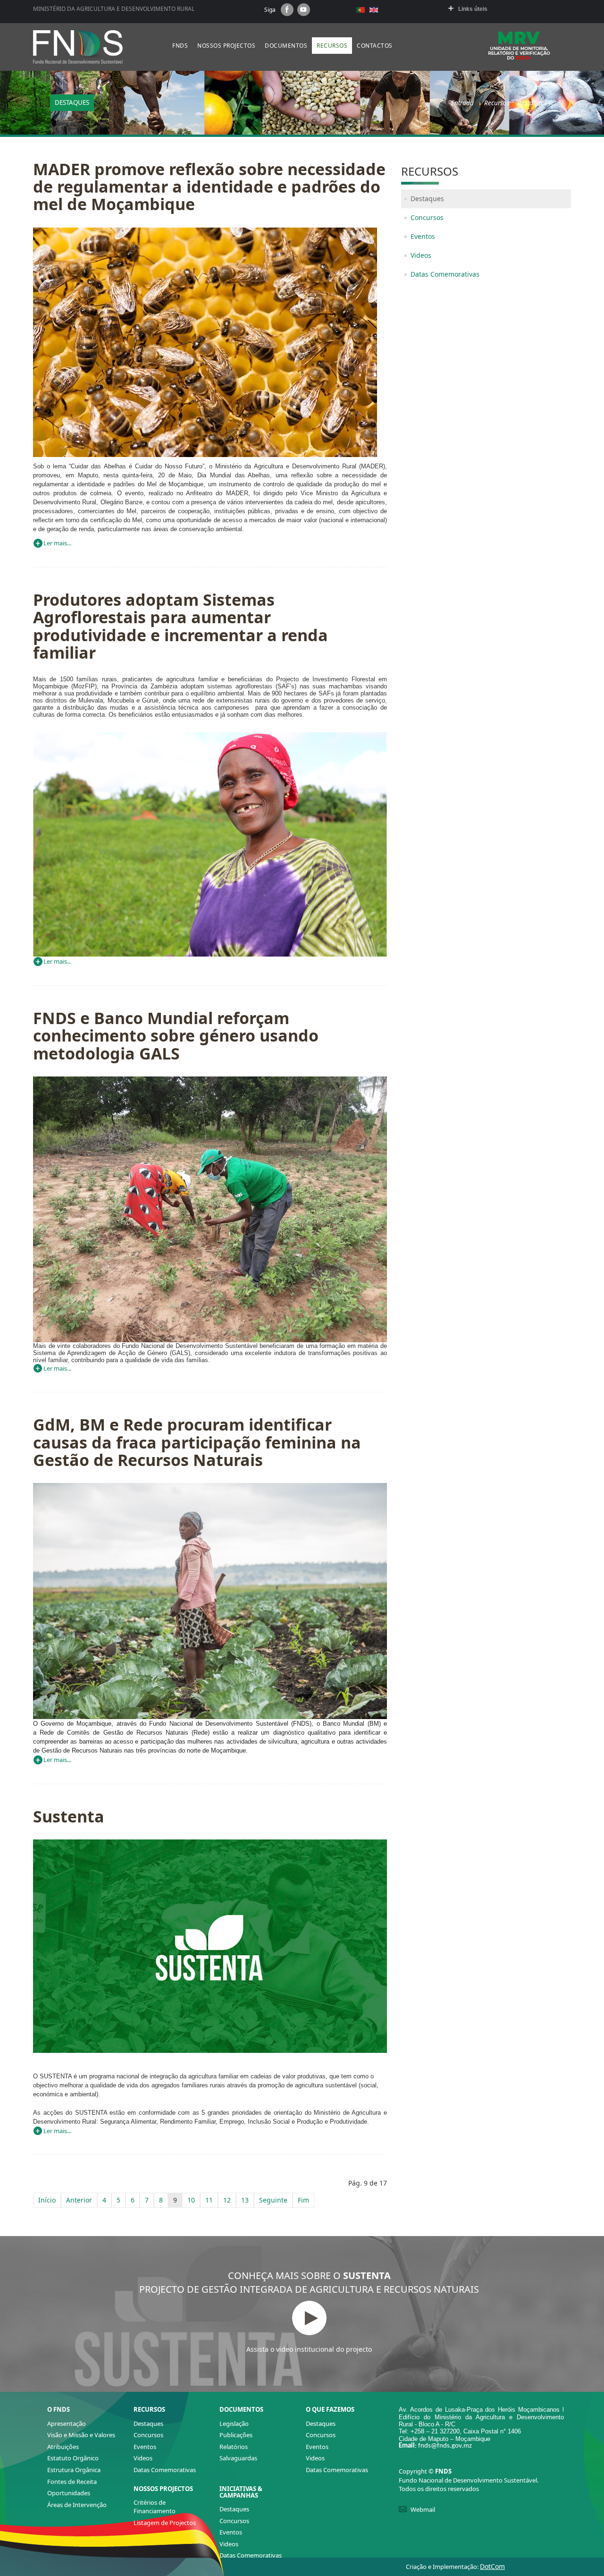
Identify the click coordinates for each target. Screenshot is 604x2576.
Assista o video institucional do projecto (309, 2349)
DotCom (492, 2566)
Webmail (423, 2509)
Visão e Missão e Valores (81, 2435)
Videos (421, 255)
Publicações (236, 2435)
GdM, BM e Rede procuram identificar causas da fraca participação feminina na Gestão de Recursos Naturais (197, 1442)
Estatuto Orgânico (73, 2458)
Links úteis (473, 9)
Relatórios (234, 2447)
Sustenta (69, 1816)
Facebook (287, 10)
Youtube (304, 10)
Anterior (79, 2200)
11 (209, 2200)
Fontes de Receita (72, 2482)
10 (191, 2200)
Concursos (427, 217)
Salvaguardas (238, 2458)
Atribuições (63, 2447)
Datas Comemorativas (445, 274)
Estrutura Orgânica (74, 2470)
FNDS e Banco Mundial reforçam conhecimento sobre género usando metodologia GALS (176, 1036)
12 (227, 2200)
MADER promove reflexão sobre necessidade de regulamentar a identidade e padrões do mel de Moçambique (209, 187)
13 (245, 2200)
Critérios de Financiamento (155, 2507)
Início (47, 2200)
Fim (303, 2200)
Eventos (423, 236)
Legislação (234, 2423)
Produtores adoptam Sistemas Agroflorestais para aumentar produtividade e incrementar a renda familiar (180, 626)
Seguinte (273, 2200)
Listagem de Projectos (165, 2523)
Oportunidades (69, 2493)
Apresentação (67, 2423)
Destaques (427, 199)
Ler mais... (57, 543)
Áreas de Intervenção (77, 2505)
